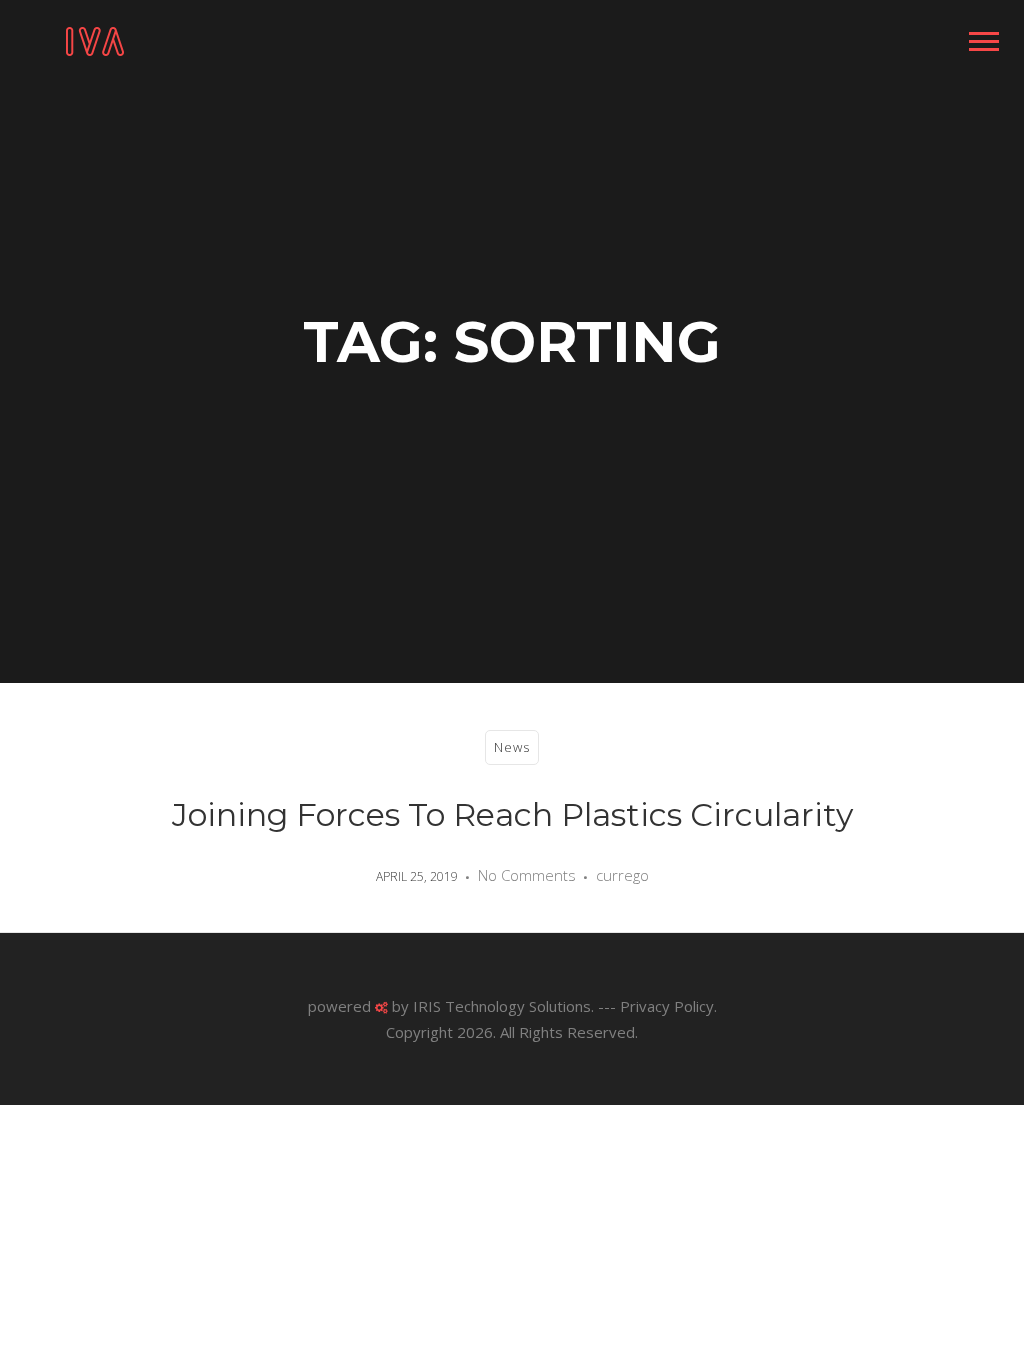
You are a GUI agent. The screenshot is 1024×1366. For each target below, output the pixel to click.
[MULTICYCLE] (95, 40)
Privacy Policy (667, 1006)
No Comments (527, 875)
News (512, 747)
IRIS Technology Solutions (502, 1006)
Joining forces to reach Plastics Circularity (512, 814)
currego (622, 875)
